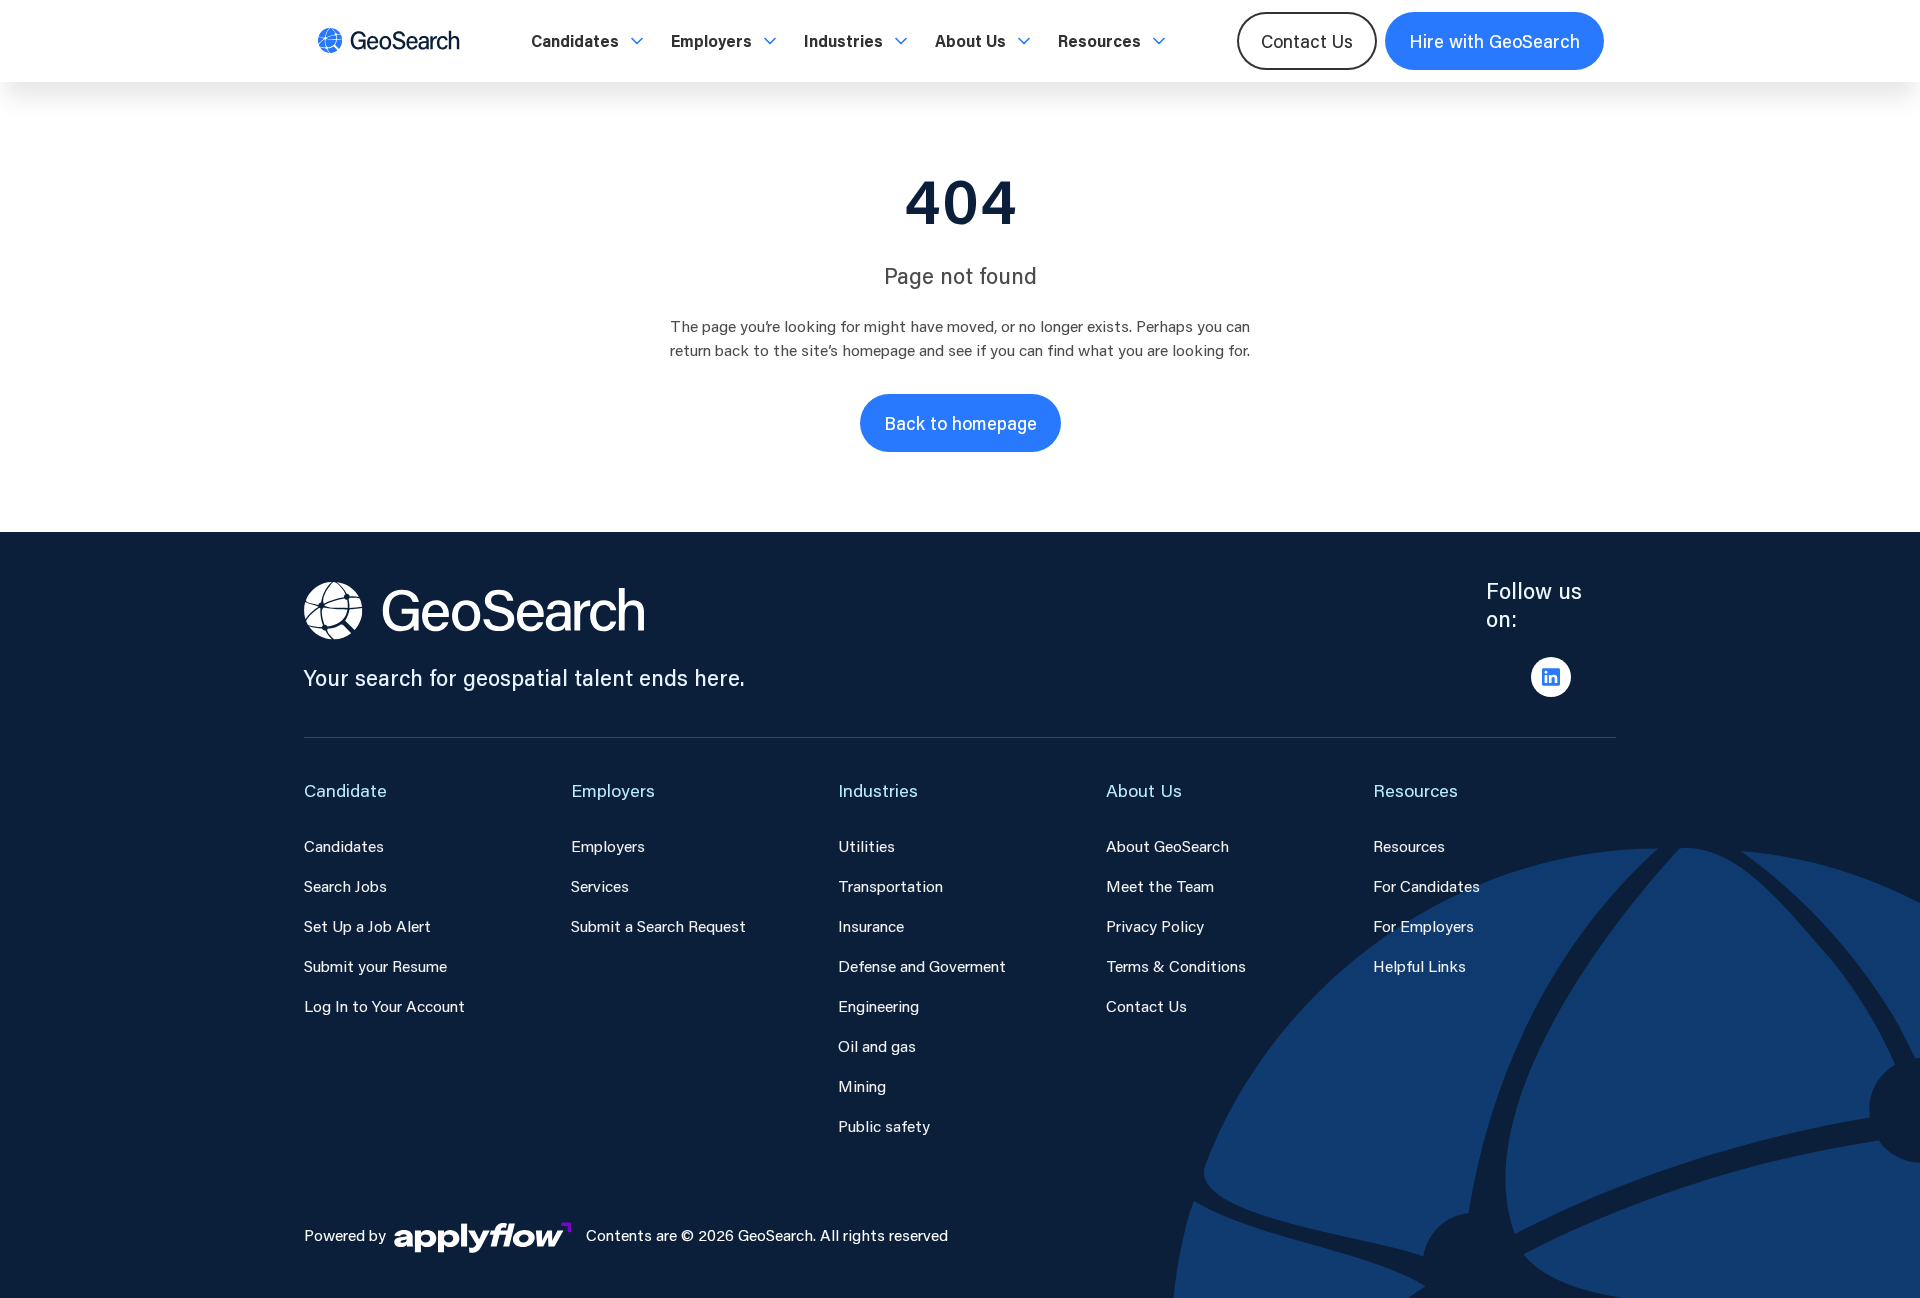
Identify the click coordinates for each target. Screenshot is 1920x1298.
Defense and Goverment (922, 965)
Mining (862, 1085)
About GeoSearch (1167, 845)
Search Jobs (345, 885)
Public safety (884, 1125)
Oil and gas (877, 1045)
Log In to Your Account (384, 1005)
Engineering (878, 1005)
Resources (1409, 845)
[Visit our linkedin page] (1551, 677)
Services (600, 885)
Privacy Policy (1155, 925)
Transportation (890, 885)
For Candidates (1426, 885)
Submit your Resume (375, 965)
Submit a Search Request (658, 925)
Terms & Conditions (1176, 965)
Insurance (871, 925)
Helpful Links (1419, 965)
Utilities (866, 845)
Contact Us (1307, 41)
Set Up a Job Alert (367, 925)
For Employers (1423, 925)
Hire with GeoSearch (1494, 41)
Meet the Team (1160, 885)
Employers (608, 845)
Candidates (344, 845)
